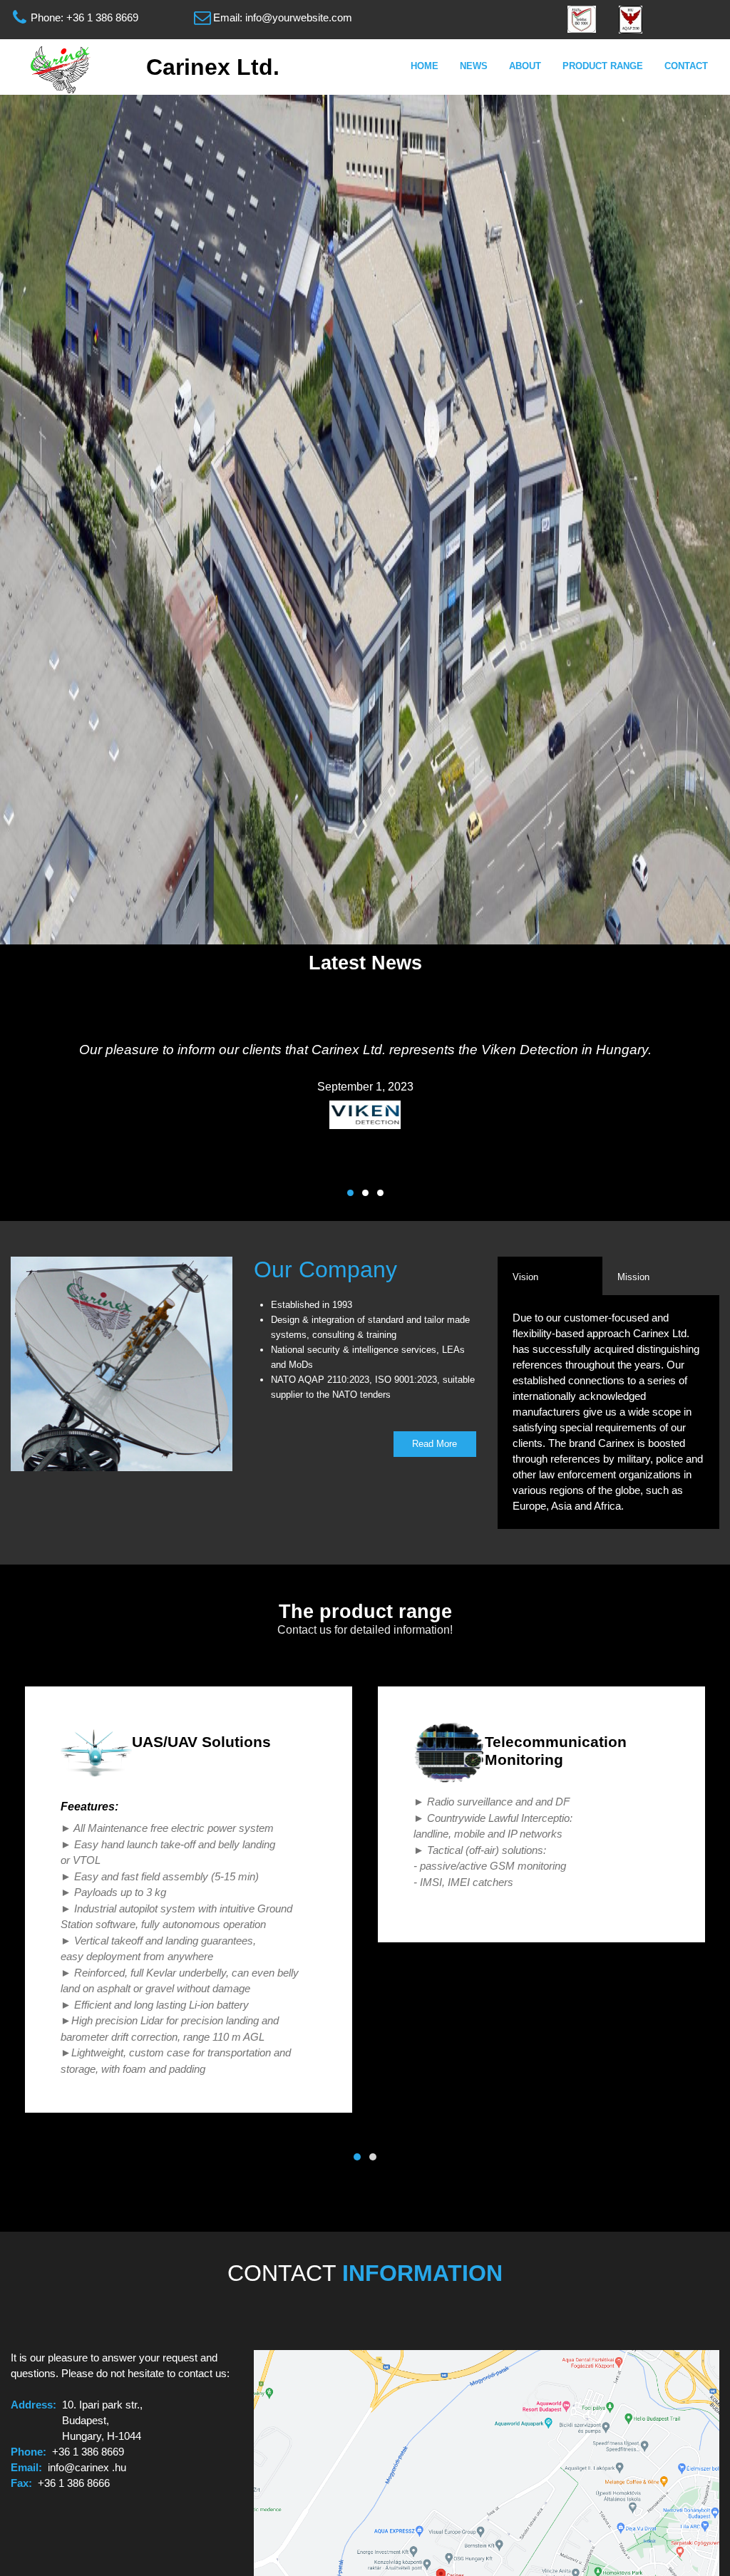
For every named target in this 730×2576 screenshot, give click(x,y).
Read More (435, 1444)
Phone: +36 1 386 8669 (84, 17)
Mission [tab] (633, 1277)
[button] (350, 1193)
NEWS (474, 66)
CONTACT (686, 66)
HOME (425, 66)
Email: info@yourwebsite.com (283, 17)
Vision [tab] (525, 1277)
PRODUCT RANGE (603, 66)
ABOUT (525, 66)
